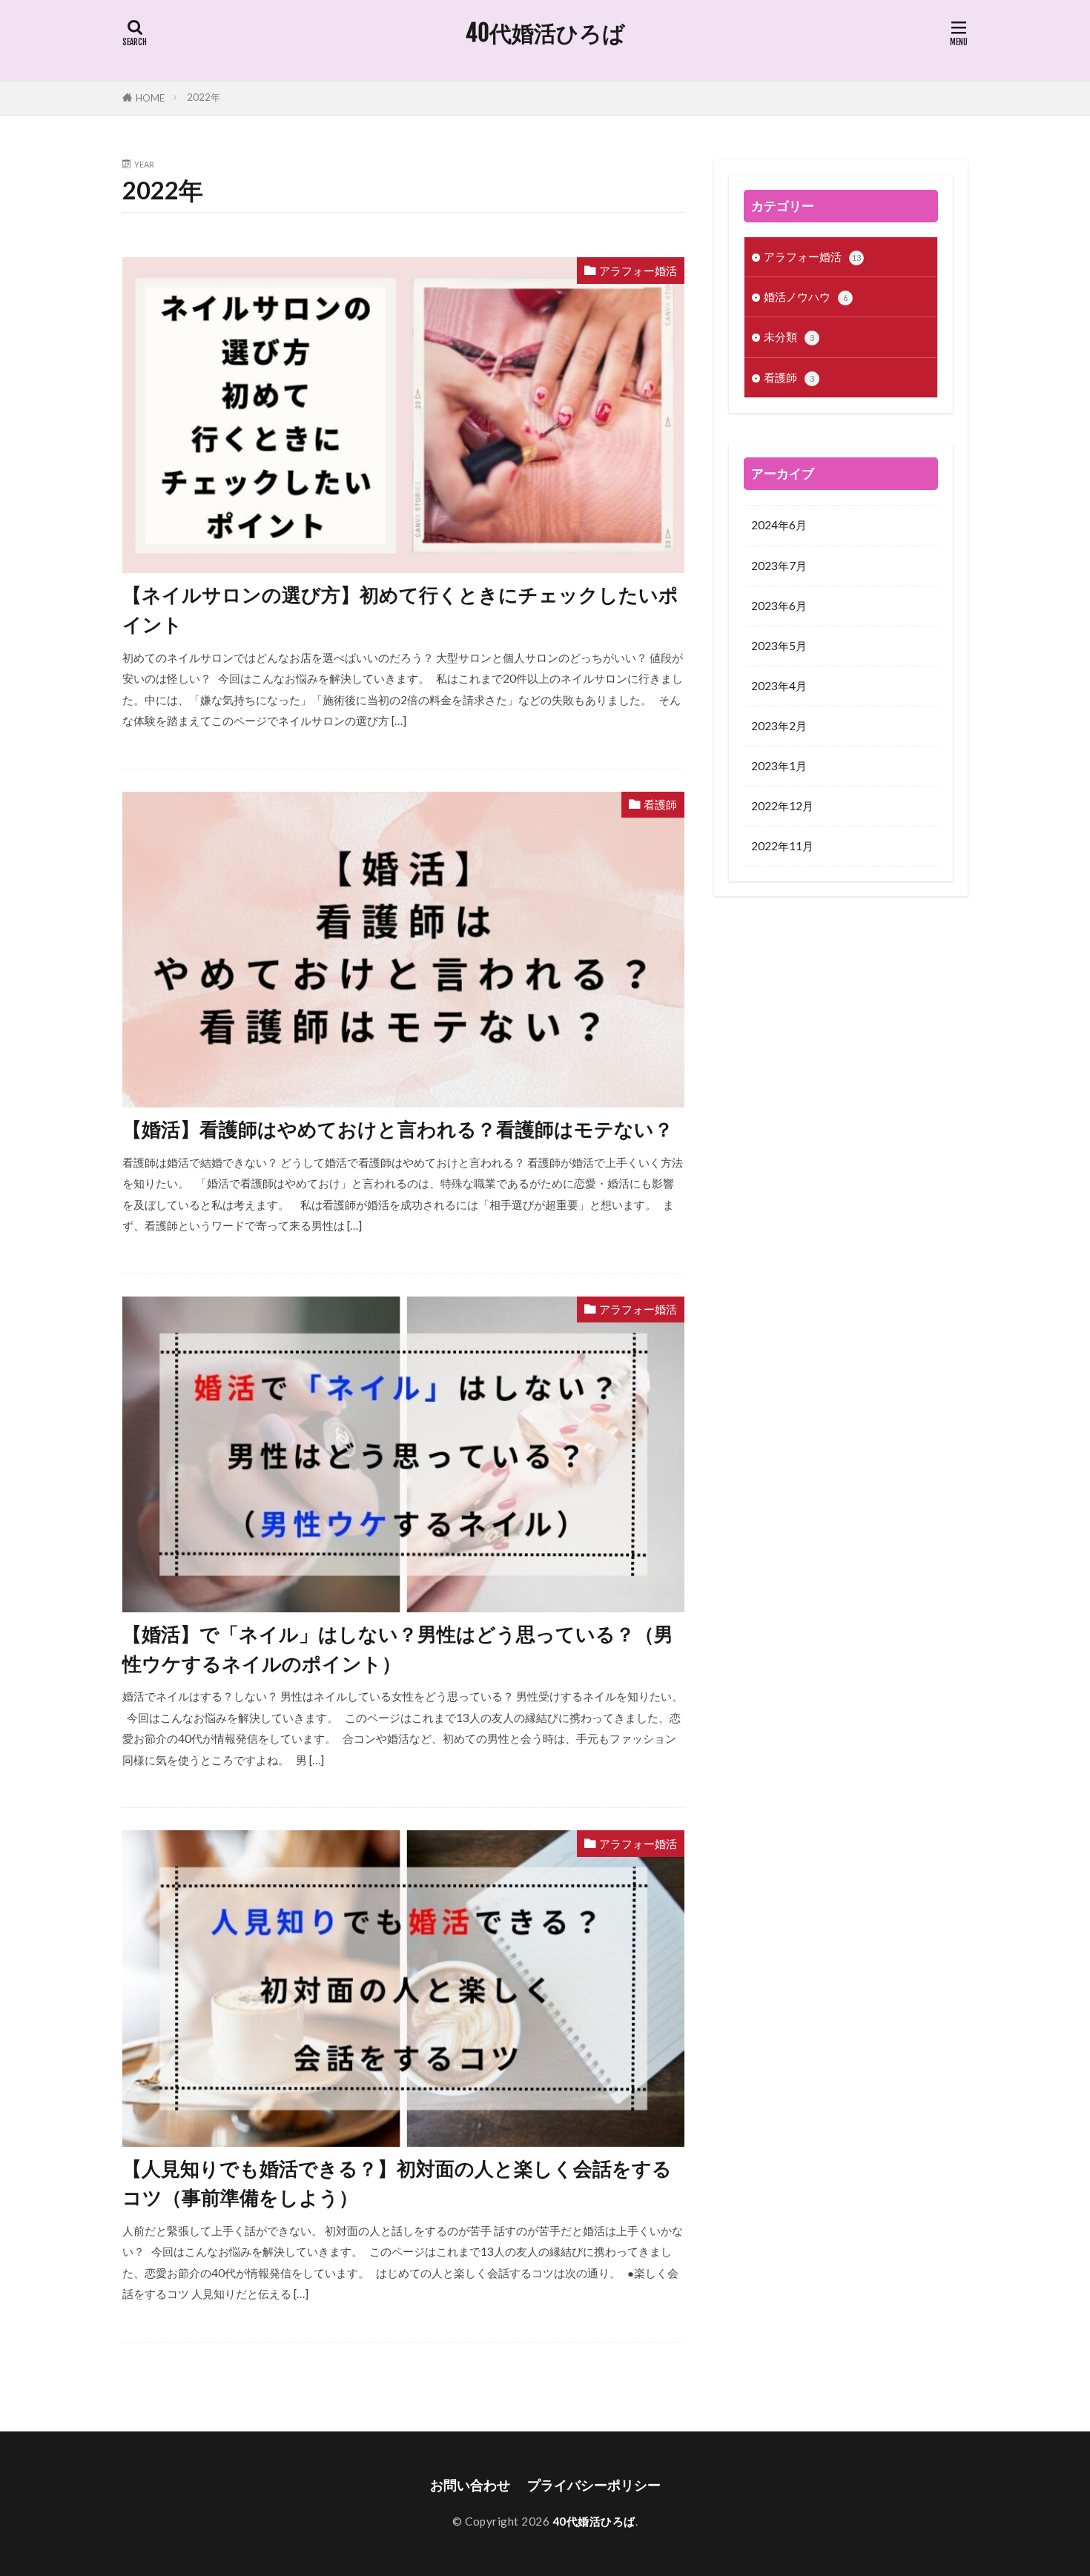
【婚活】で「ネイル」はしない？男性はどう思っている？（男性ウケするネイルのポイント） (398, 1649)
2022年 (204, 97)
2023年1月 (779, 766)
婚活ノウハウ (806, 297)
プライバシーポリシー (594, 2485)
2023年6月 (779, 606)
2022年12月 (782, 806)
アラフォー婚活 (638, 271)
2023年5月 (779, 646)
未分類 (789, 337)
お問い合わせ (470, 2485)
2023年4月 (779, 686)
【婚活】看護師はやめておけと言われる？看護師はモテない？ (398, 1129)
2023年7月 (779, 566)
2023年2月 (779, 726)
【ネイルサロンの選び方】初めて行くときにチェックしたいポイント (400, 609)
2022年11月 (782, 846)
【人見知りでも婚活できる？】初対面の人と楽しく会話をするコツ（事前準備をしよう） (397, 2183)
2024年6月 (779, 525)
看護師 (660, 804)
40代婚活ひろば (545, 33)
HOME (150, 98)
